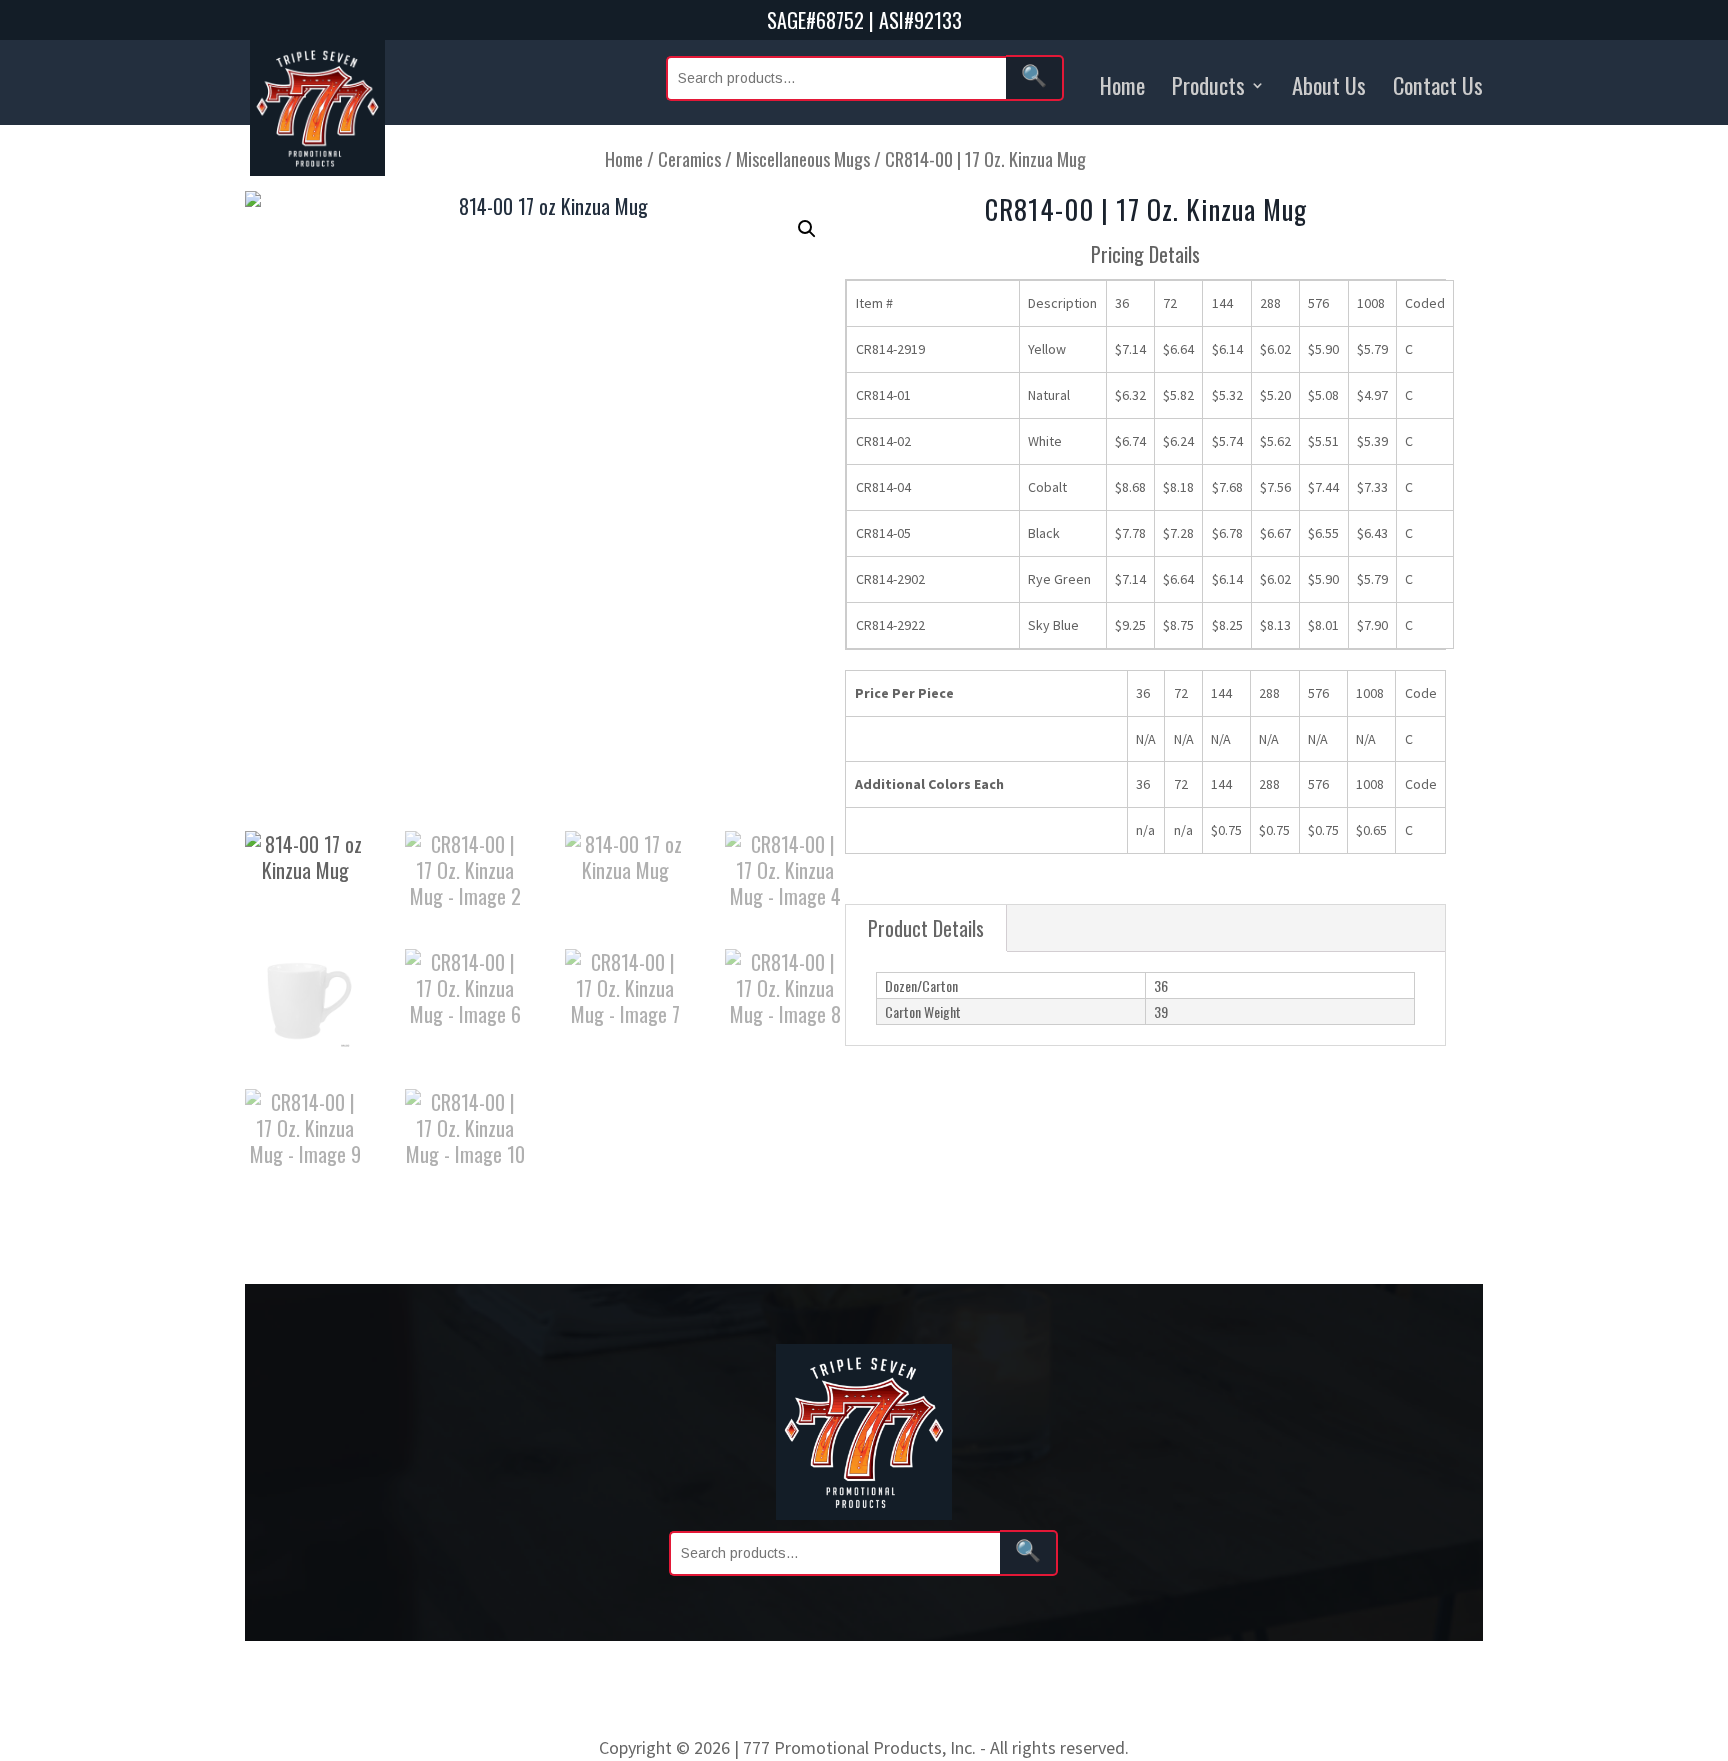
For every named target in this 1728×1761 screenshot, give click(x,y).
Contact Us (1438, 84)
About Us (1329, 84)
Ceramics (689, 158)
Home (1122, 84)
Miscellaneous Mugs (803, 158)
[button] (807, 229)
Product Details (926, 928)
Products (1208, 84)
